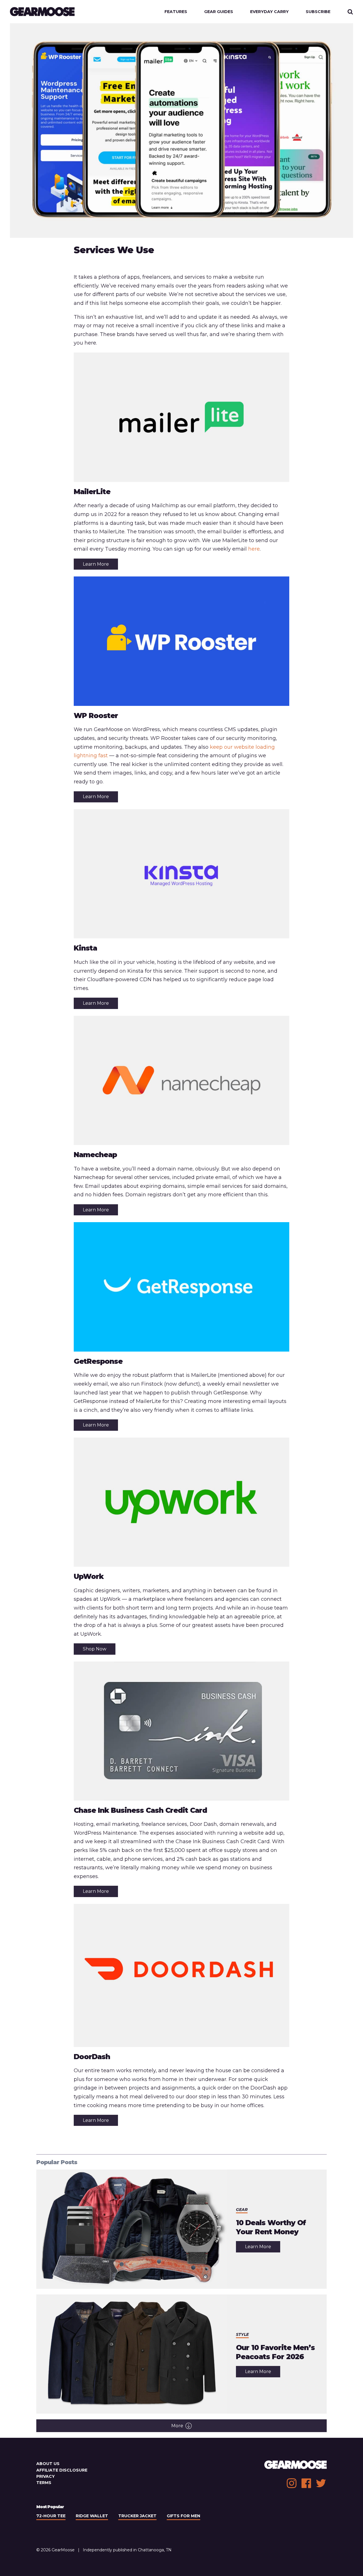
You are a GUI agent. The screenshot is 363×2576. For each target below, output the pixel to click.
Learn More (96, 564)
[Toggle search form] (350, 12)
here (254, 549)
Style (242, 2334)
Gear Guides (219, 12)
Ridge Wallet (92, 2516)
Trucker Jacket (137, 2516)
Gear (242, 2210)
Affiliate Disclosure (62, 2470)
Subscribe (318, 12)
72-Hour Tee (51, 2516)
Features (176, 12)
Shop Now (95, 1649)
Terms (44, 2483)
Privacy (46, 2476)
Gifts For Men (183, 2516)
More (177, 2426)
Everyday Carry (269, 12)
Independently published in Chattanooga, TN (127, 2550)
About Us (48, 2464)
